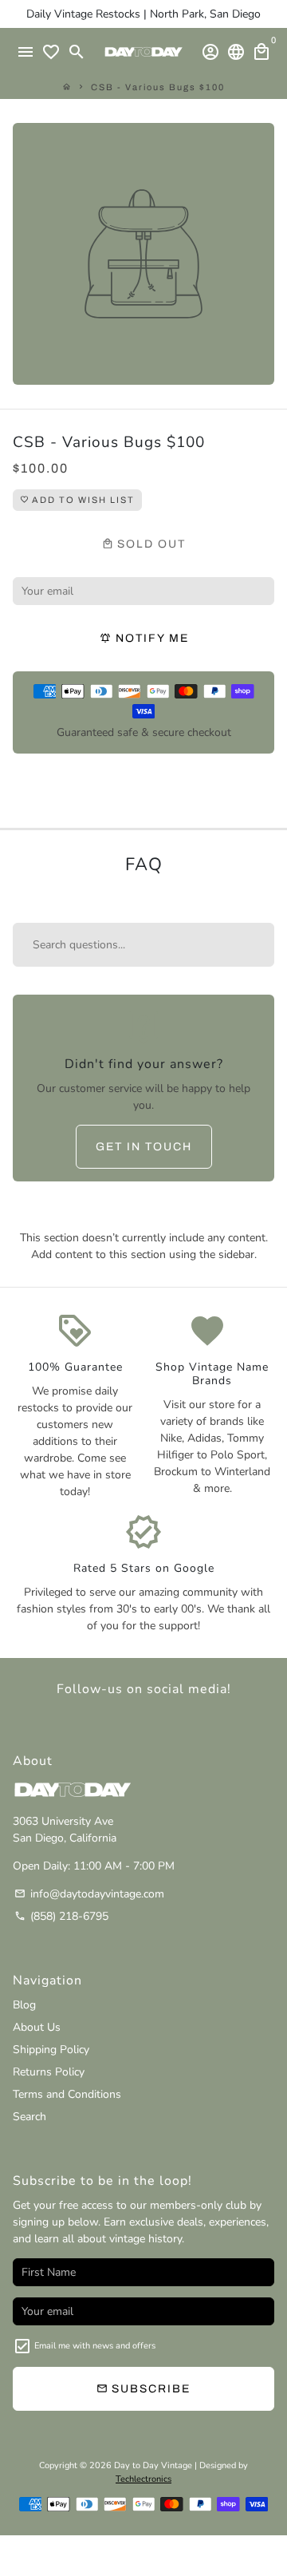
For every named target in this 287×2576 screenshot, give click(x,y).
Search (29, 2117)
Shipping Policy (51, 2050)
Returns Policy (49, 2072)
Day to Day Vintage (153, 2465)
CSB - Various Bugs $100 (158, 87)
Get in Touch (144, 1147)
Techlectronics (143, 2479)
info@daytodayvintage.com (89, 1894)
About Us (37, 2027)
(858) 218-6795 (61, 1916)
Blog (24, 2005)
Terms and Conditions (67, 2094)
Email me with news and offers (95, 2346)
